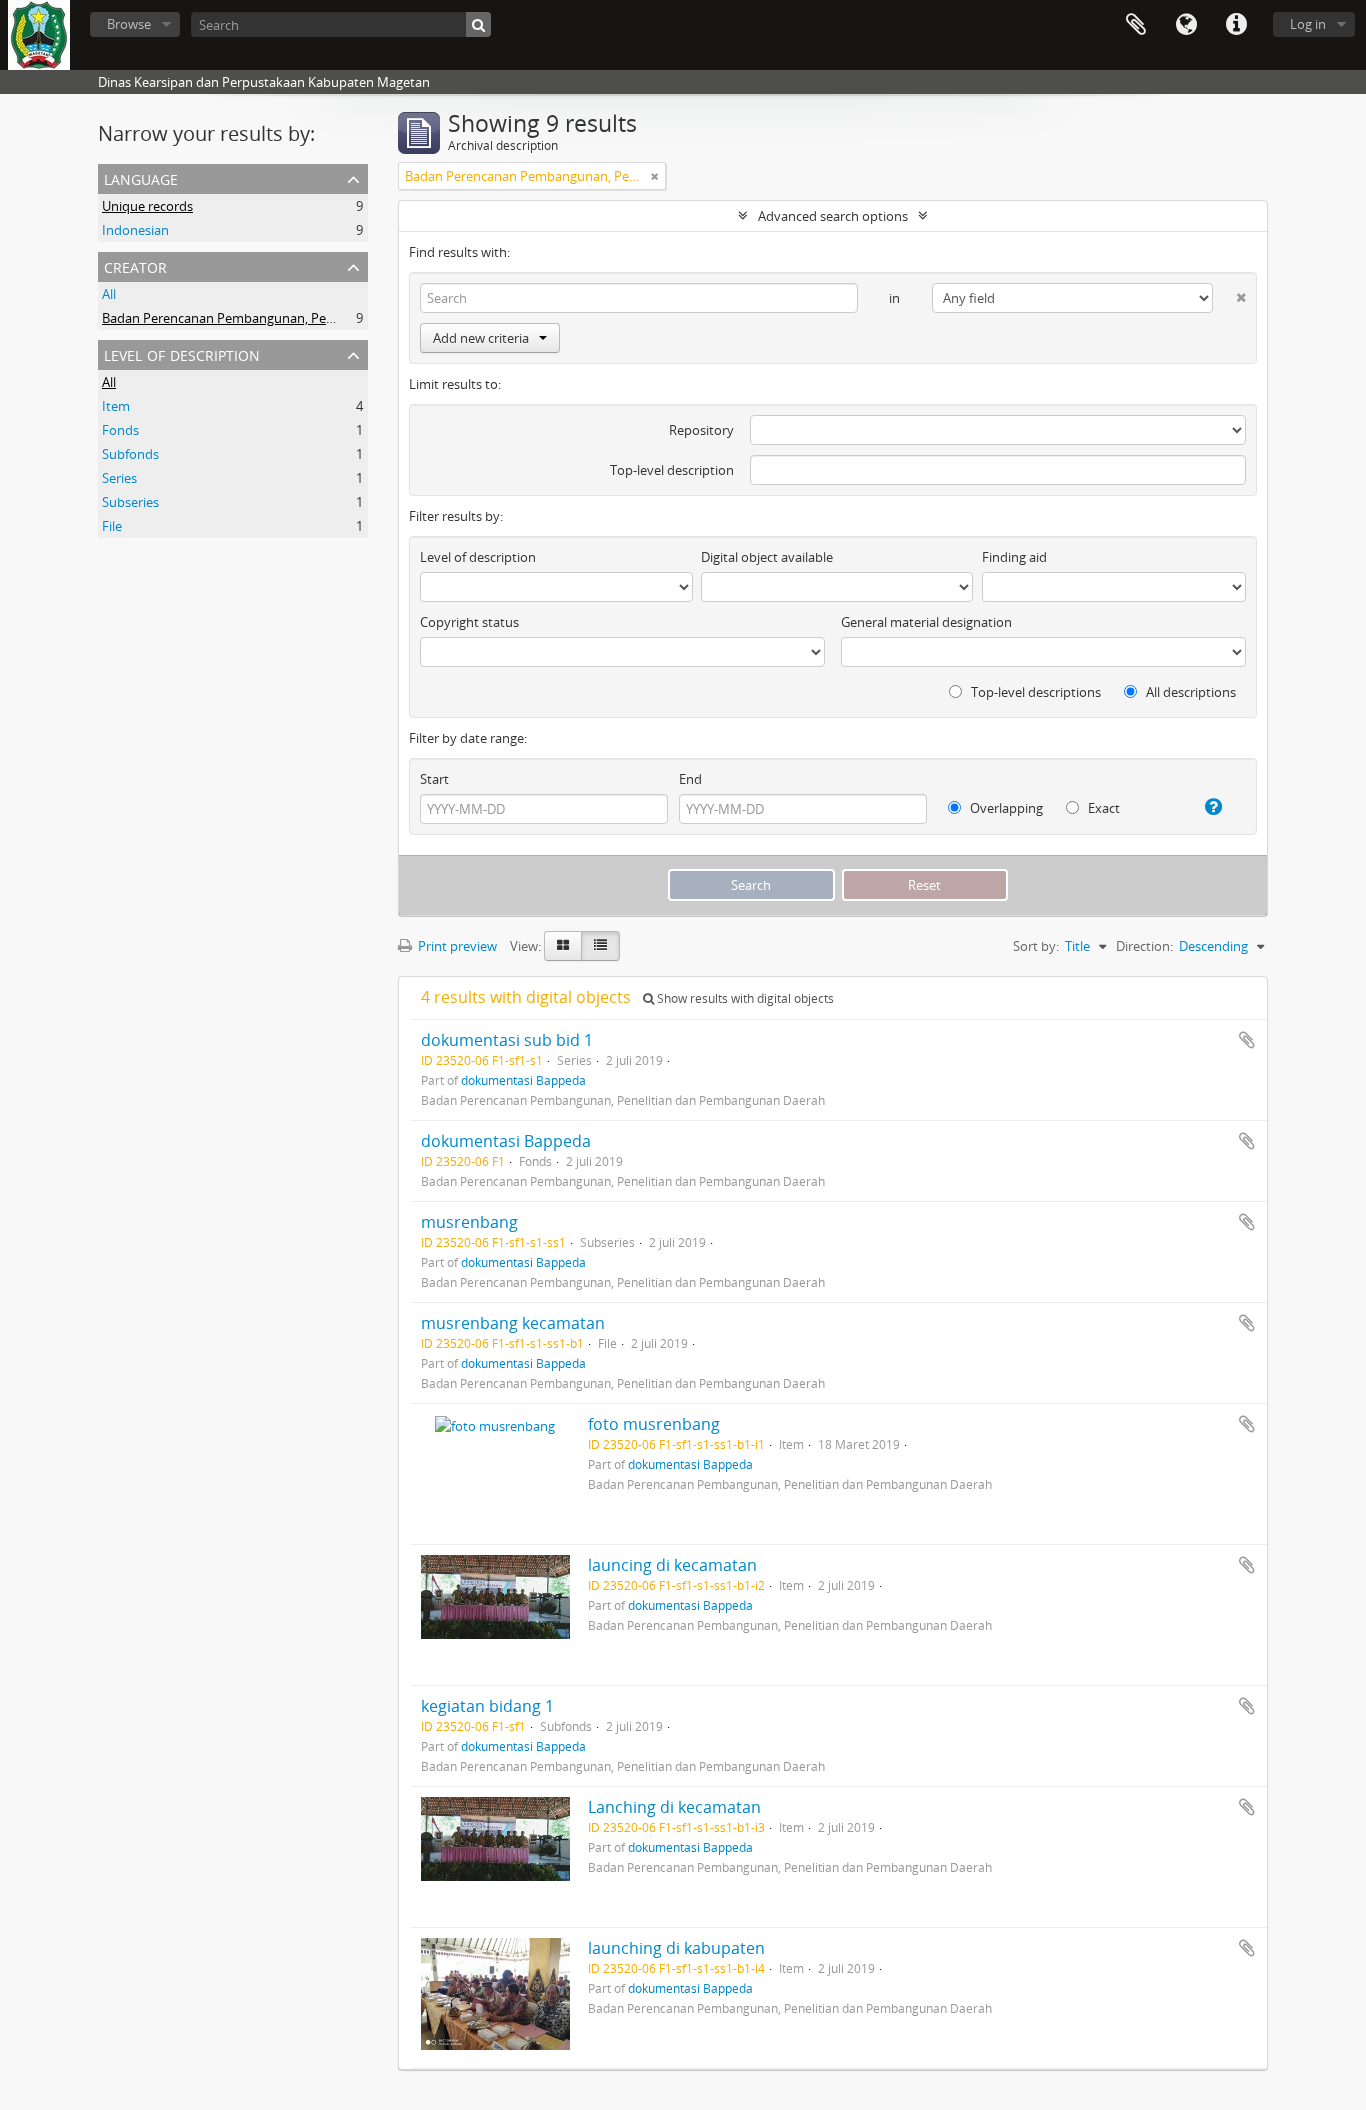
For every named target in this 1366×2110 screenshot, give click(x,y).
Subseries (130, 502)
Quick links (1236, 25)
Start (434, 779)
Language (1186, 25)
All (109, 294)
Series (119, 478)
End (690, 779)
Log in (1308, 24)
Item (116, 406)
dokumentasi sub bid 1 (507, 1040)
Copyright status (469, 622)
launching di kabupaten (676, 1948)
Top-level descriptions (1034, 692)
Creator (135, 265)
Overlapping (1005, 808)
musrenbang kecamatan (513, 1323)
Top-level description (672, 470)
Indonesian (135, 230)
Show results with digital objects (744, 998)
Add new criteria (481, 338)
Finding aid (1014, 557)
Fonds (120, 430)
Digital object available (767, 557)
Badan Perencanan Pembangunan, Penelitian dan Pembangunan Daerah (317, 318)
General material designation (926, 622)
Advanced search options (833, 216)
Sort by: (1036, 946)
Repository (701, 430)
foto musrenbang (654, 1424)
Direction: (1144, 946)
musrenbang (469, 1222)
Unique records (147, 206)
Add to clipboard (1247, 1040)
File (112, 526)
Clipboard (1136, 25)
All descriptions (1189, 692)
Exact (1102, 808)
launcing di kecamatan (672, 1565)
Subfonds (130, 454)
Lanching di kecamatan (674, 1807)
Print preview (456, 946)
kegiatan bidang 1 (487, 1706)
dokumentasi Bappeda (523, 1080)
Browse (129, 24)
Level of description (182, 353)
